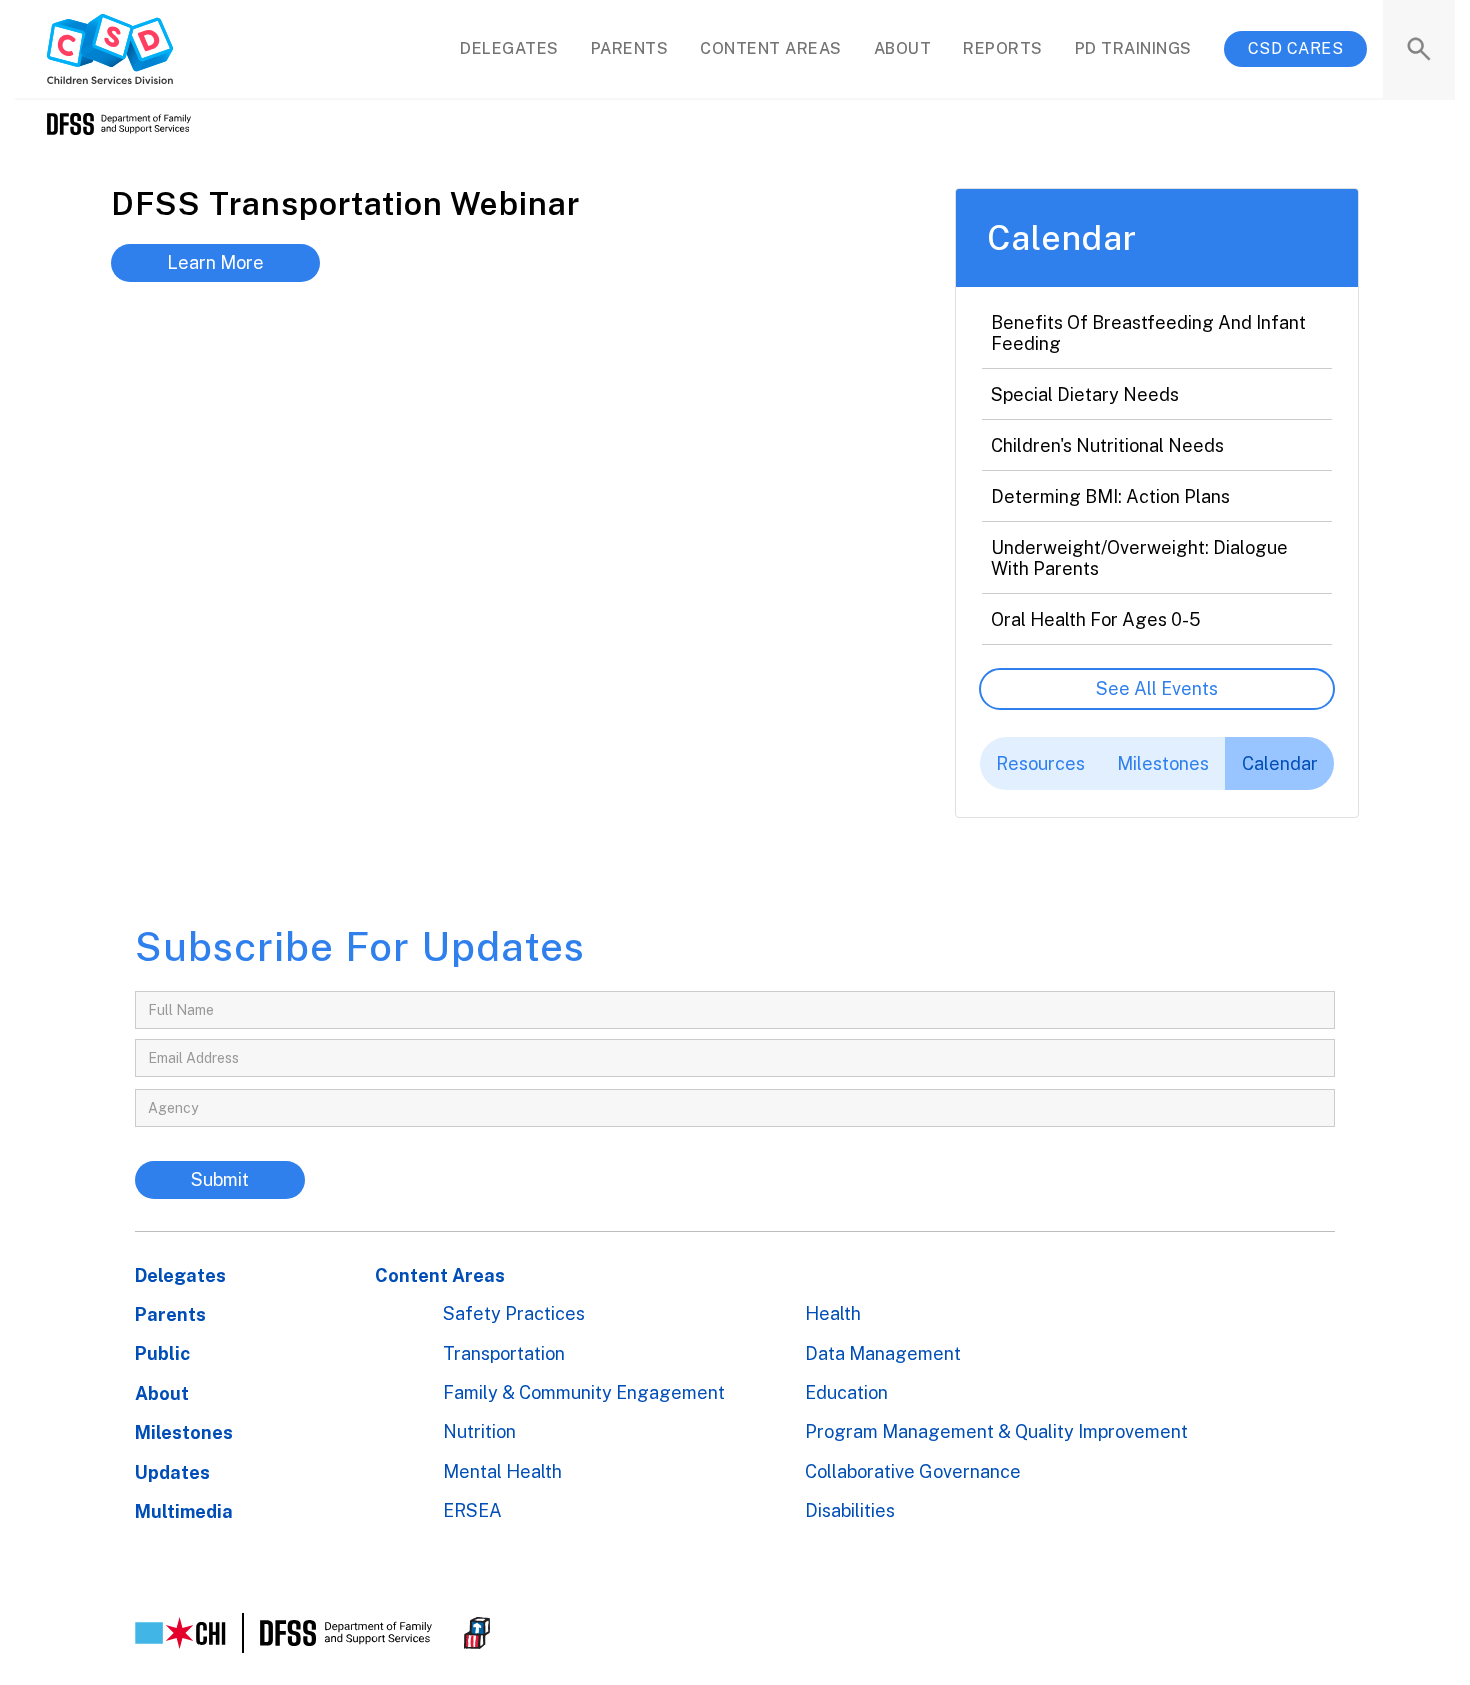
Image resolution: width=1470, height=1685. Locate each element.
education (846, 1392)
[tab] (1040, 764)
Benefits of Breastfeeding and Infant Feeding (1148, 333)
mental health (502, 1471)
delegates (509, 48)
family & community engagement (584, 1392)
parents (630, 48)
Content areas (771, 48)
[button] (771, 49)
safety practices (514, 1313)
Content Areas (440, 1275)
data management (883, 1353)
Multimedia (184, 1511)
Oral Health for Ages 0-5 (1096, 619)
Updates (172, 1472)
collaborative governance (913, 1471)
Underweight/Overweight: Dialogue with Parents (1139, 558)
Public (162, 1353)
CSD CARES (1296, 48)
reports (1003, 48)
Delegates (180, 1275)
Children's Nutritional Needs (1107, 445)
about (903, 48)
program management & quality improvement (996, 1431)
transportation (504, 1353)
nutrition (479, 1431)
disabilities (850, 1510)
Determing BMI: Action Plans (1110, 496)
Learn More (215, 262)
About (162, 1393)
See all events (1157, 688)
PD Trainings (1133, 48)
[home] (110, 49)
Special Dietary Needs (1085, 394)
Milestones (184, 1432)
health (833, 1313)
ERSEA (472, 1510)
